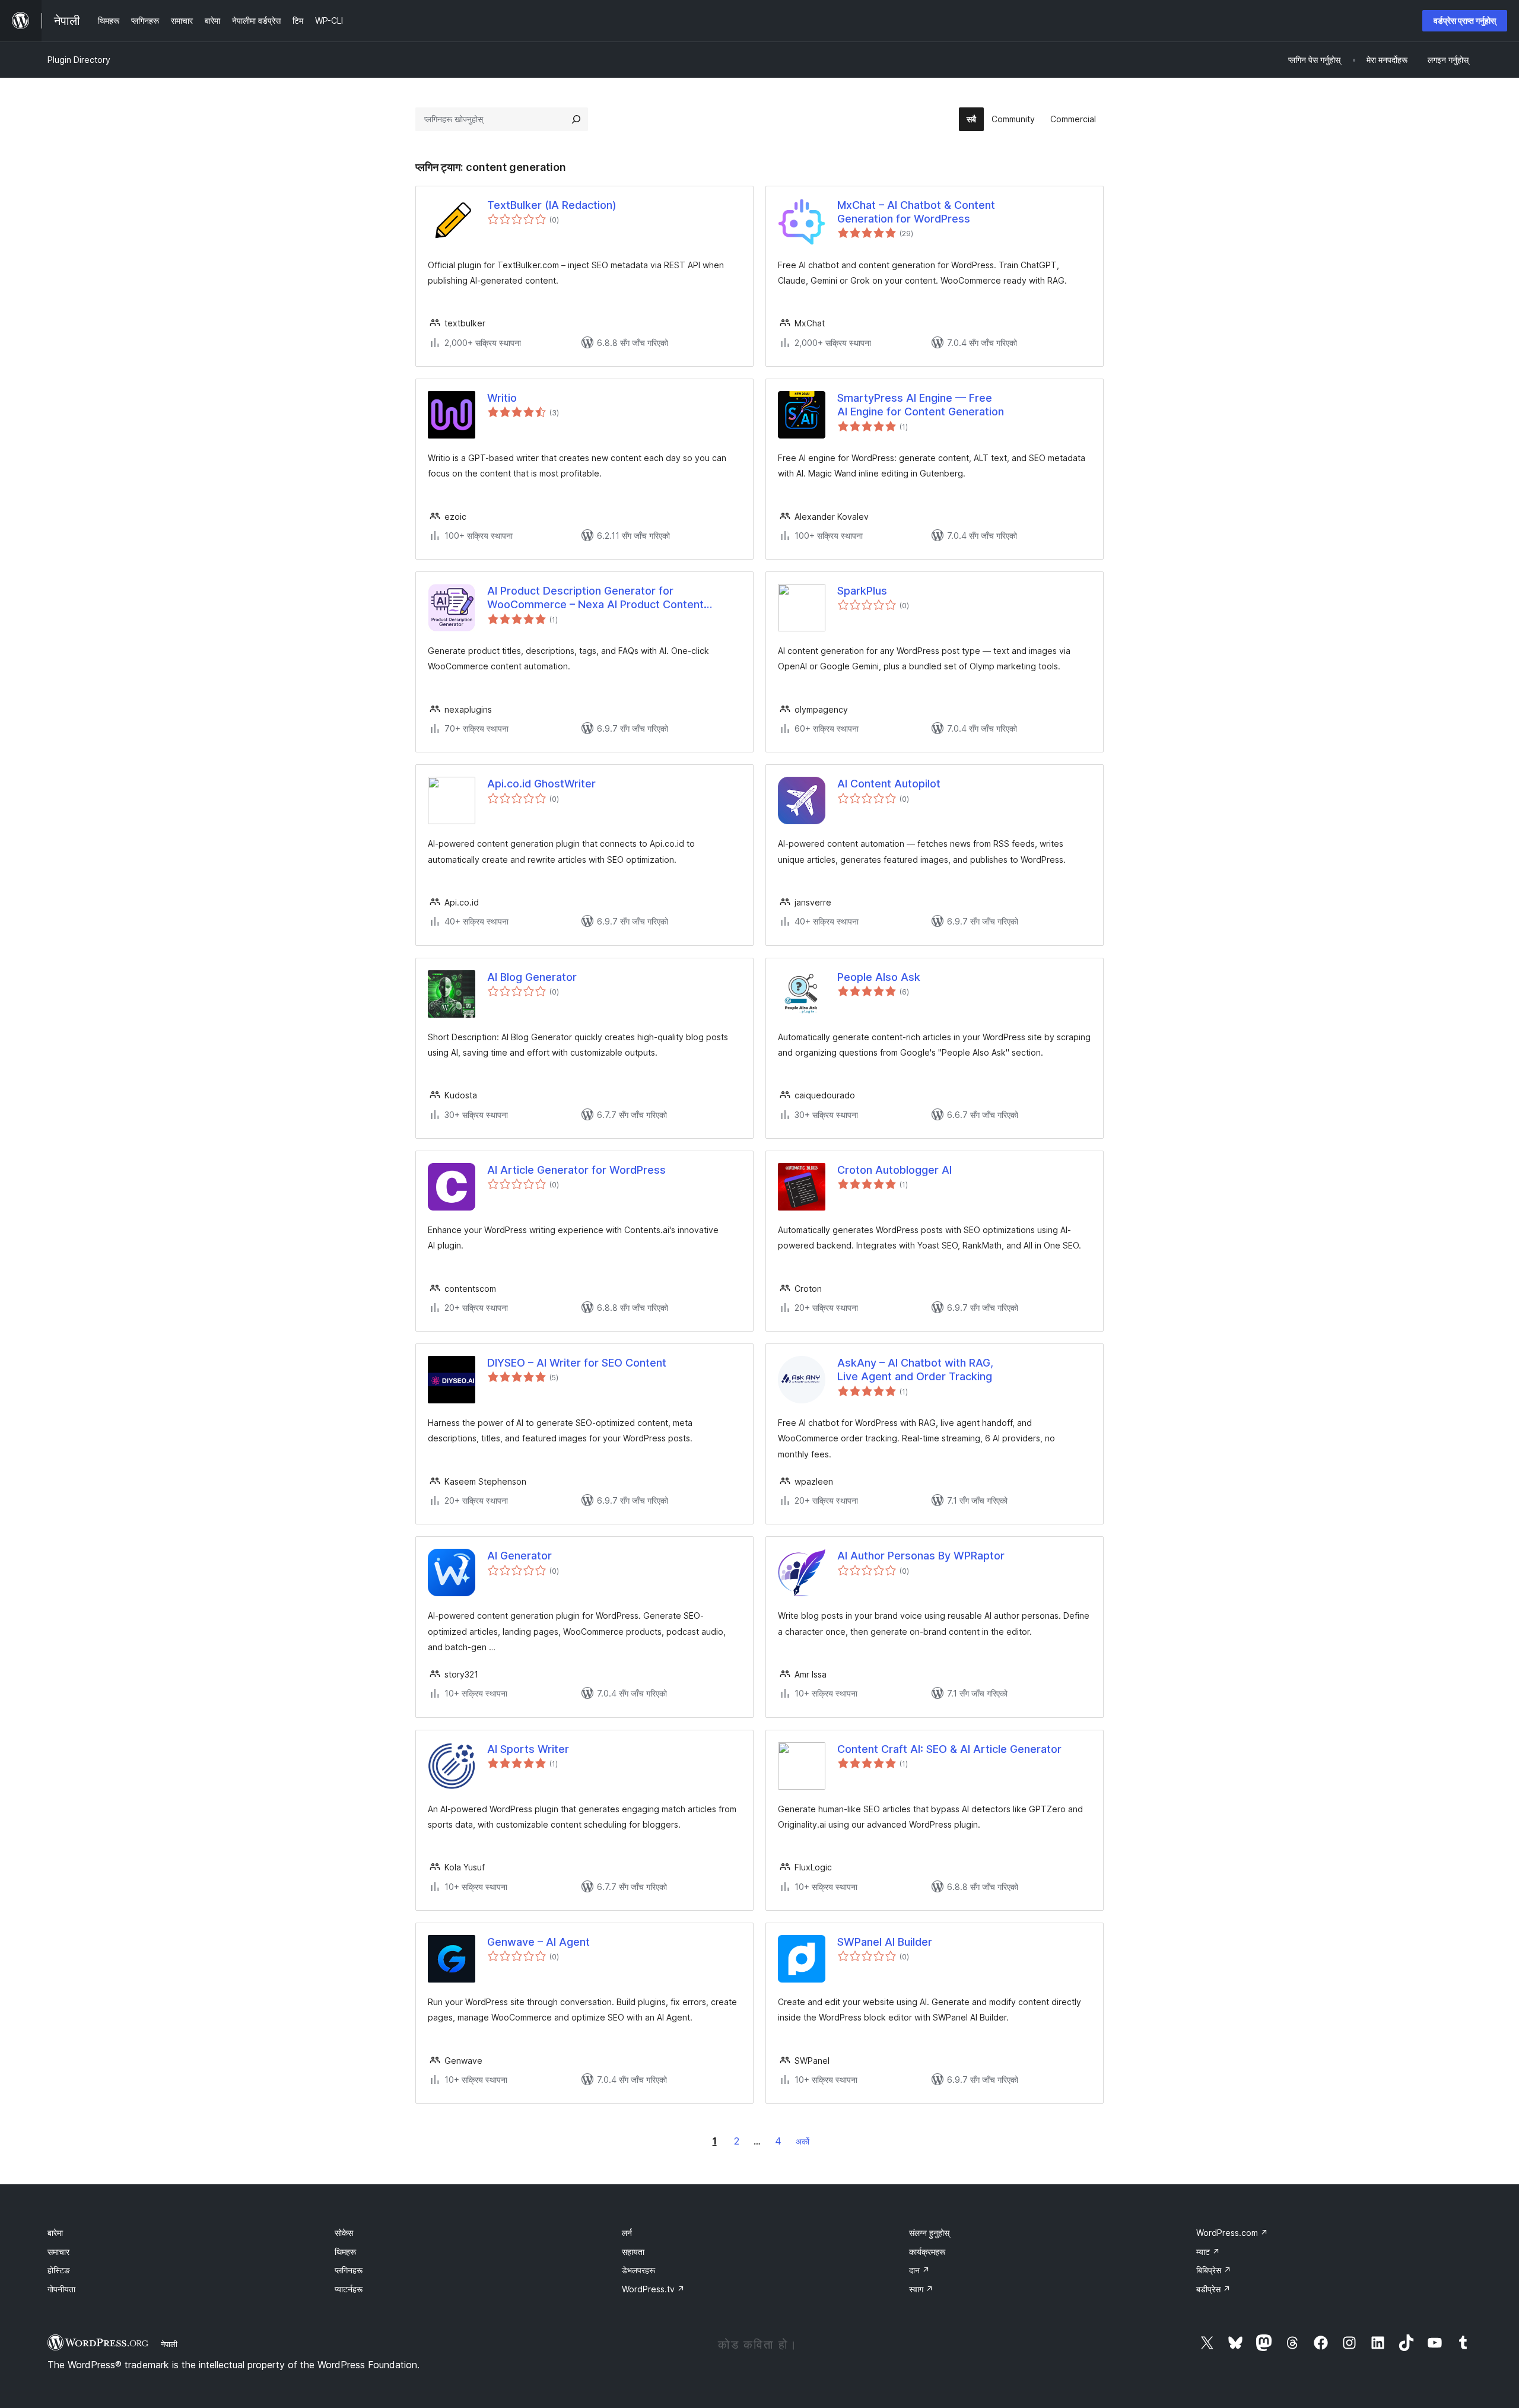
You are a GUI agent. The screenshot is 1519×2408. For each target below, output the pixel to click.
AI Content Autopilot (889, 784)
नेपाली (169, 2344)
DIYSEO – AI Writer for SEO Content (577, 1363)
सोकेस (344, 2233)
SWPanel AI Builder (885, 1942)
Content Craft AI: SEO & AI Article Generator (949, 1749)
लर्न (627, 2233)
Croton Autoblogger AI (894, 1170)
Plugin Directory (79, 60)
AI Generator (519, 1556)
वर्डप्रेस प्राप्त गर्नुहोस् (1465, 20)
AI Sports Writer (528, 1749)
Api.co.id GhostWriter (541, 784)
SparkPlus (862, 591)
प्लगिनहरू (349, 2270)
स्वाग (921, 2289)
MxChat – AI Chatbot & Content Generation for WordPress (916, 212)
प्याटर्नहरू (349, 2289)
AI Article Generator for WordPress (576, 1170)
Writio (502, 398)
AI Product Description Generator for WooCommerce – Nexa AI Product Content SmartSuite (595, 598)
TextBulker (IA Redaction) (552, 205)
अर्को (803, 2141)
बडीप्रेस (1213, 2289)
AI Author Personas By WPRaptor (921, 1556)
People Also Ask (879, 977)
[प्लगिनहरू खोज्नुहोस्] (576, 119)
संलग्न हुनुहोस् (929, 2233)
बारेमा (55, 2233)
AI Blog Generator (532, 977)
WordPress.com (1232, 2233)
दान (919, 2270)
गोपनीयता (61, 2289)
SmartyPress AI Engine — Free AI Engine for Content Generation (921, 405)
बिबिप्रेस (1214, 2270)
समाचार (58, 2252)
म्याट (1208, 2252)
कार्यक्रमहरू (927, 2252)
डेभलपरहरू (638, 2270)
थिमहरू (345, 2252)
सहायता (633, 2252)
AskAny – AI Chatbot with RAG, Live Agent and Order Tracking (915, 1370)
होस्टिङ (59, 2270)
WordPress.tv (653, 2289)
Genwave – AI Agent (538, 1942)
